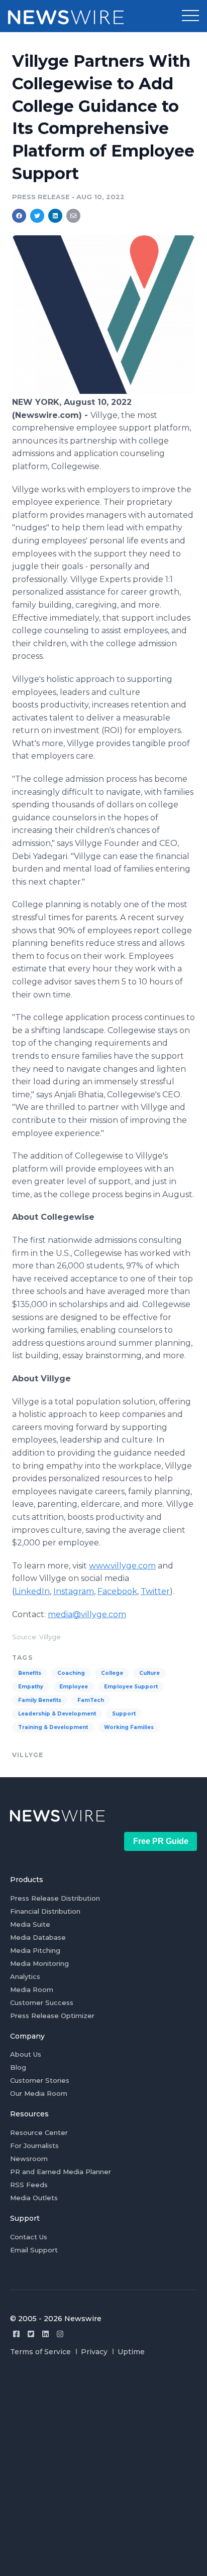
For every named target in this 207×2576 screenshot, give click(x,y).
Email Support (34, 2250)
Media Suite (30, 1924)
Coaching (71, 1673)
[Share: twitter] (37, 216)
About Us (26, 2054)
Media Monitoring (39, 1963)
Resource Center (39, 2132)
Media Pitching (35, 1950)
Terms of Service (40, 2352)
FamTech (91, 1700)
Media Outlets (34, 2198)
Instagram (74, 1591)
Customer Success (42, 2002)
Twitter (155, 1591)
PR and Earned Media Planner (61, 2172)
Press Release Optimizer (52, 2016)
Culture (149, 1673)
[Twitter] (31, 2334)
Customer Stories (40, 2080)
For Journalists (34, 2145)
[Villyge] (103, 391)
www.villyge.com (122, 1566)
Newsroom (29, 2159)
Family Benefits (40, 1700)
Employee (74, 1687)
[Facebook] (16, 2334)
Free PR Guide (161, 1841)
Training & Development (53, 1727)
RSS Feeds (29, 2185)
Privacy (94, 2352)
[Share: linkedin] (56, 216)
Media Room (32, 1989)
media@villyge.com (87, 1614)
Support (124, 1714)
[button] (190, 16)
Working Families (129, 1727)
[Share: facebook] (19, 216)
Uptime (131, 2352)
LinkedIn (32, 1591)
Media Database (38, 1937)
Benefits (30, 1673)
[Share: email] (73, 216)
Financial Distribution (45, 1911)
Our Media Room (39, 2093)
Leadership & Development (57, 1714)
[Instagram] (60, 2334)
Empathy (31, 1687)
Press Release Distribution (55, 1898)
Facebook (117, 1591)
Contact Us (29, 2237)
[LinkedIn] (45, 2334)
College (112, 1673)
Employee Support (131, 1687)
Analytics (25, 1976)
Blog (18, 2067)
